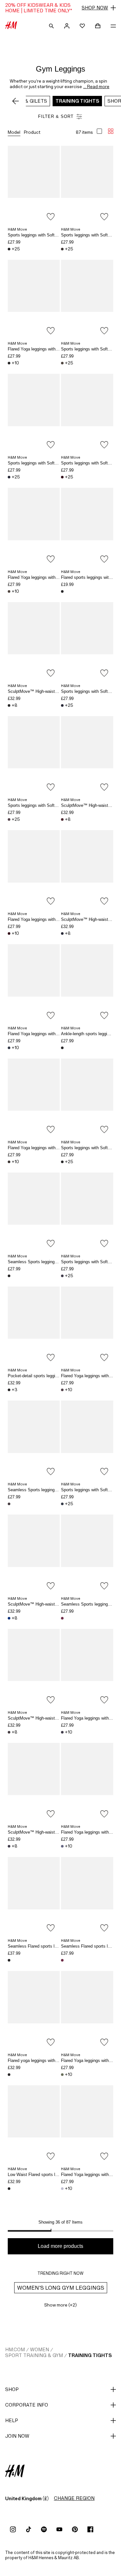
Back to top (114, 1289)
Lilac (62, 2189)
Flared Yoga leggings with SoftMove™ (43, 349)
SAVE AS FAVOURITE (51, 217)
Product (32, 132)
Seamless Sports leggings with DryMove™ (48, 1262)
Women (40, 2349)
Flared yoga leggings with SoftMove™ (43, 2061)
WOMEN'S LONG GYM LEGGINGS (61, 2288)
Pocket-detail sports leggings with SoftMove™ (51, 1376)
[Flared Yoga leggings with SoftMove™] (34, 299)
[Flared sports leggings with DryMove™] (87, 527)
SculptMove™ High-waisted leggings (42, 691)
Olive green (62, 2075)
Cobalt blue (9, 1618)
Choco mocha (62, 363)
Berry (62, 1390)
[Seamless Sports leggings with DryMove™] (34, 1212)
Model (14, 132)
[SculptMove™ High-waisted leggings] (34, 641)
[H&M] (11, 26)
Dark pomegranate (62, 1618)
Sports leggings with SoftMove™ (38, 235)
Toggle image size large (99, 131)
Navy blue (9, 477)
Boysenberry (9, 819)
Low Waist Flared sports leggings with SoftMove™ (55, 2175)
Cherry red (62, 819)
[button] (60, 8)
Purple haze (9, 1048)
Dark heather (9, 1504)
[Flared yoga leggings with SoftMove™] (34, 2010)
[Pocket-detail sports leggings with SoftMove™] (34, 1326)
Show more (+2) (60, 2305)
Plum (9, 1846)
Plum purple (62, 1276)
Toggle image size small (111, 131)
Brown (62, 249)
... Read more (96, 86)
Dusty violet (62, 1846)
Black (9, 249)
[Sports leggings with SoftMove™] (34, 185)
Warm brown (9, 1162)
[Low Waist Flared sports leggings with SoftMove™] (34, 2124)
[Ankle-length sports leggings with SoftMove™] (87, 983)
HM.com (15, 2349)
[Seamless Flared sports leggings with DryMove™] (34, 1896)
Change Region (74, 2498)
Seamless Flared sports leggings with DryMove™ (54, 1946)
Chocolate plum (62, 477)
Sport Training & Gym (34, 2355)
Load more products (60, 2246)
